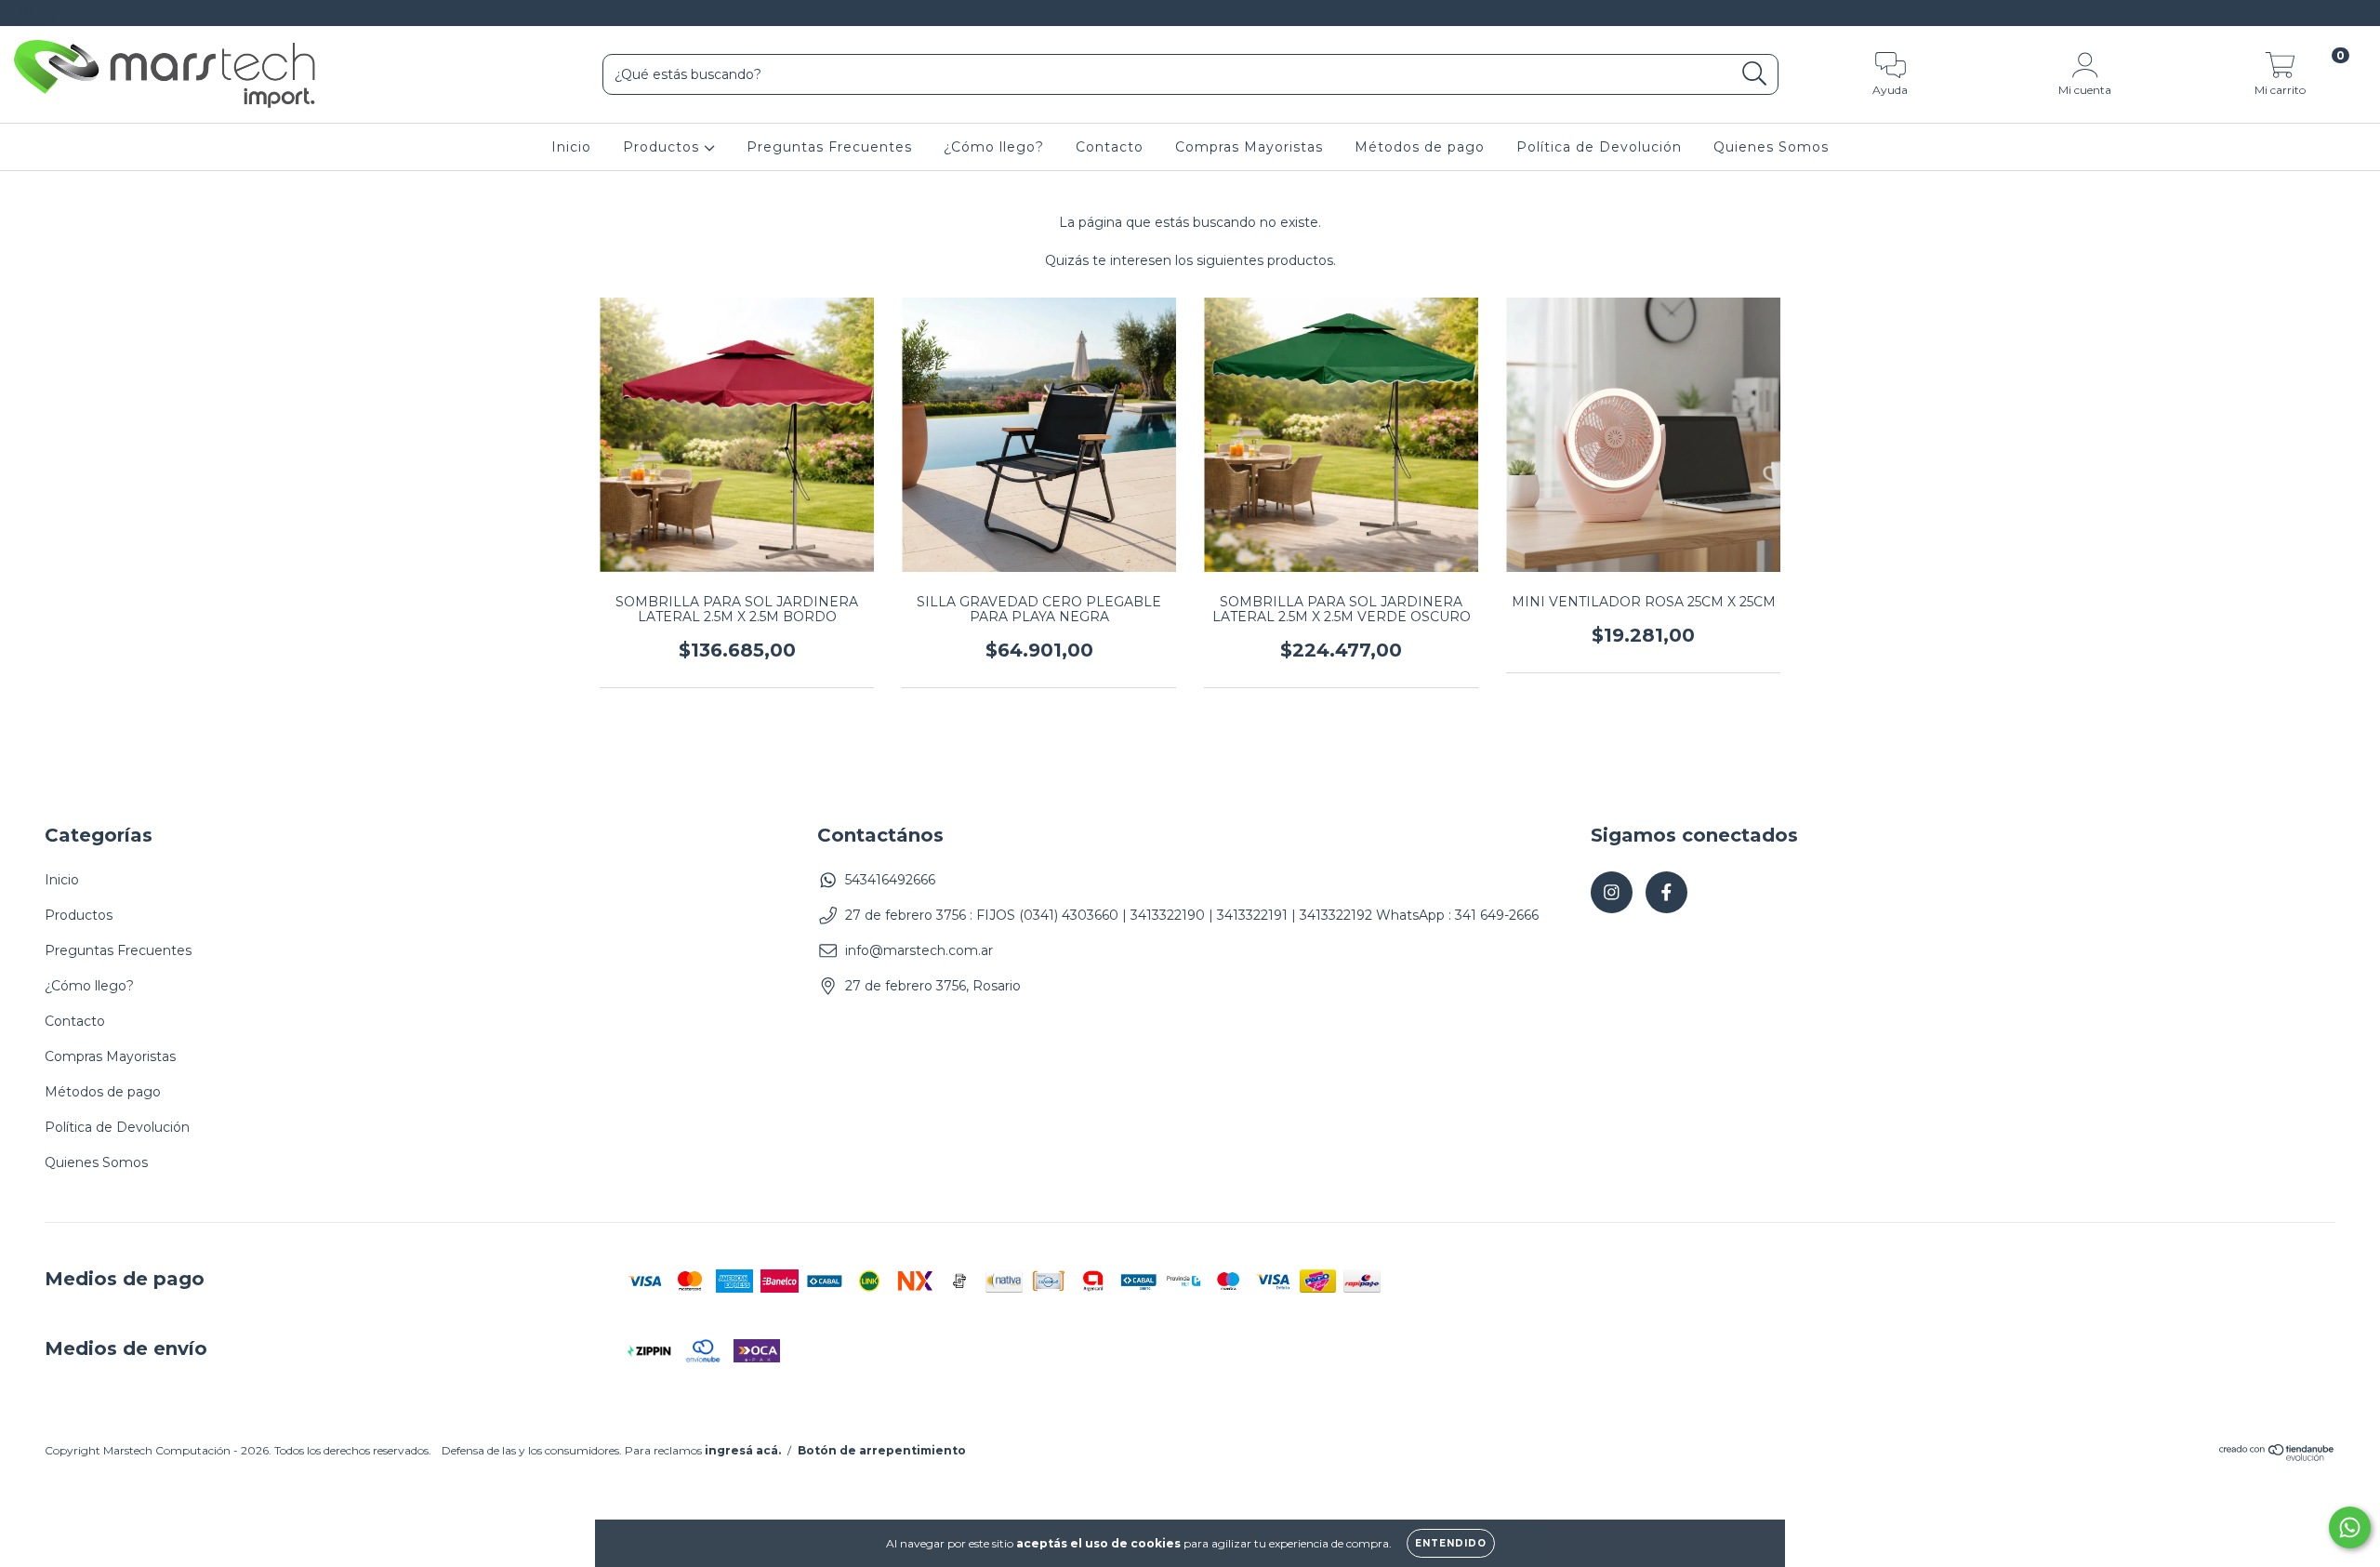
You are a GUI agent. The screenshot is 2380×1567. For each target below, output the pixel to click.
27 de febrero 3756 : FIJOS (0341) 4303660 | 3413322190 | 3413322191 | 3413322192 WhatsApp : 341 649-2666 (1192, 915)
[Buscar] (1755, 74)
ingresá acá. (743, 1450)
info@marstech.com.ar (919, 950)
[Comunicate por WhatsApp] (2350, 1527)
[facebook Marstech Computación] (54, 13)
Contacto (1110, 147)
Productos (663, 147)
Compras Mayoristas (1249, 147)
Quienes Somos (1771, 147)
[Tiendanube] (2277, 1457)
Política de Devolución (1599, 147)
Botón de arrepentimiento (882, 1450)
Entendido (1451, 1543)
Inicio (571, 147)
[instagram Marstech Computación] (28, 13)
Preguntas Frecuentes (829, 147)
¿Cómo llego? (994, 147)
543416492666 (890, 880)
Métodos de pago (1420, 147)
